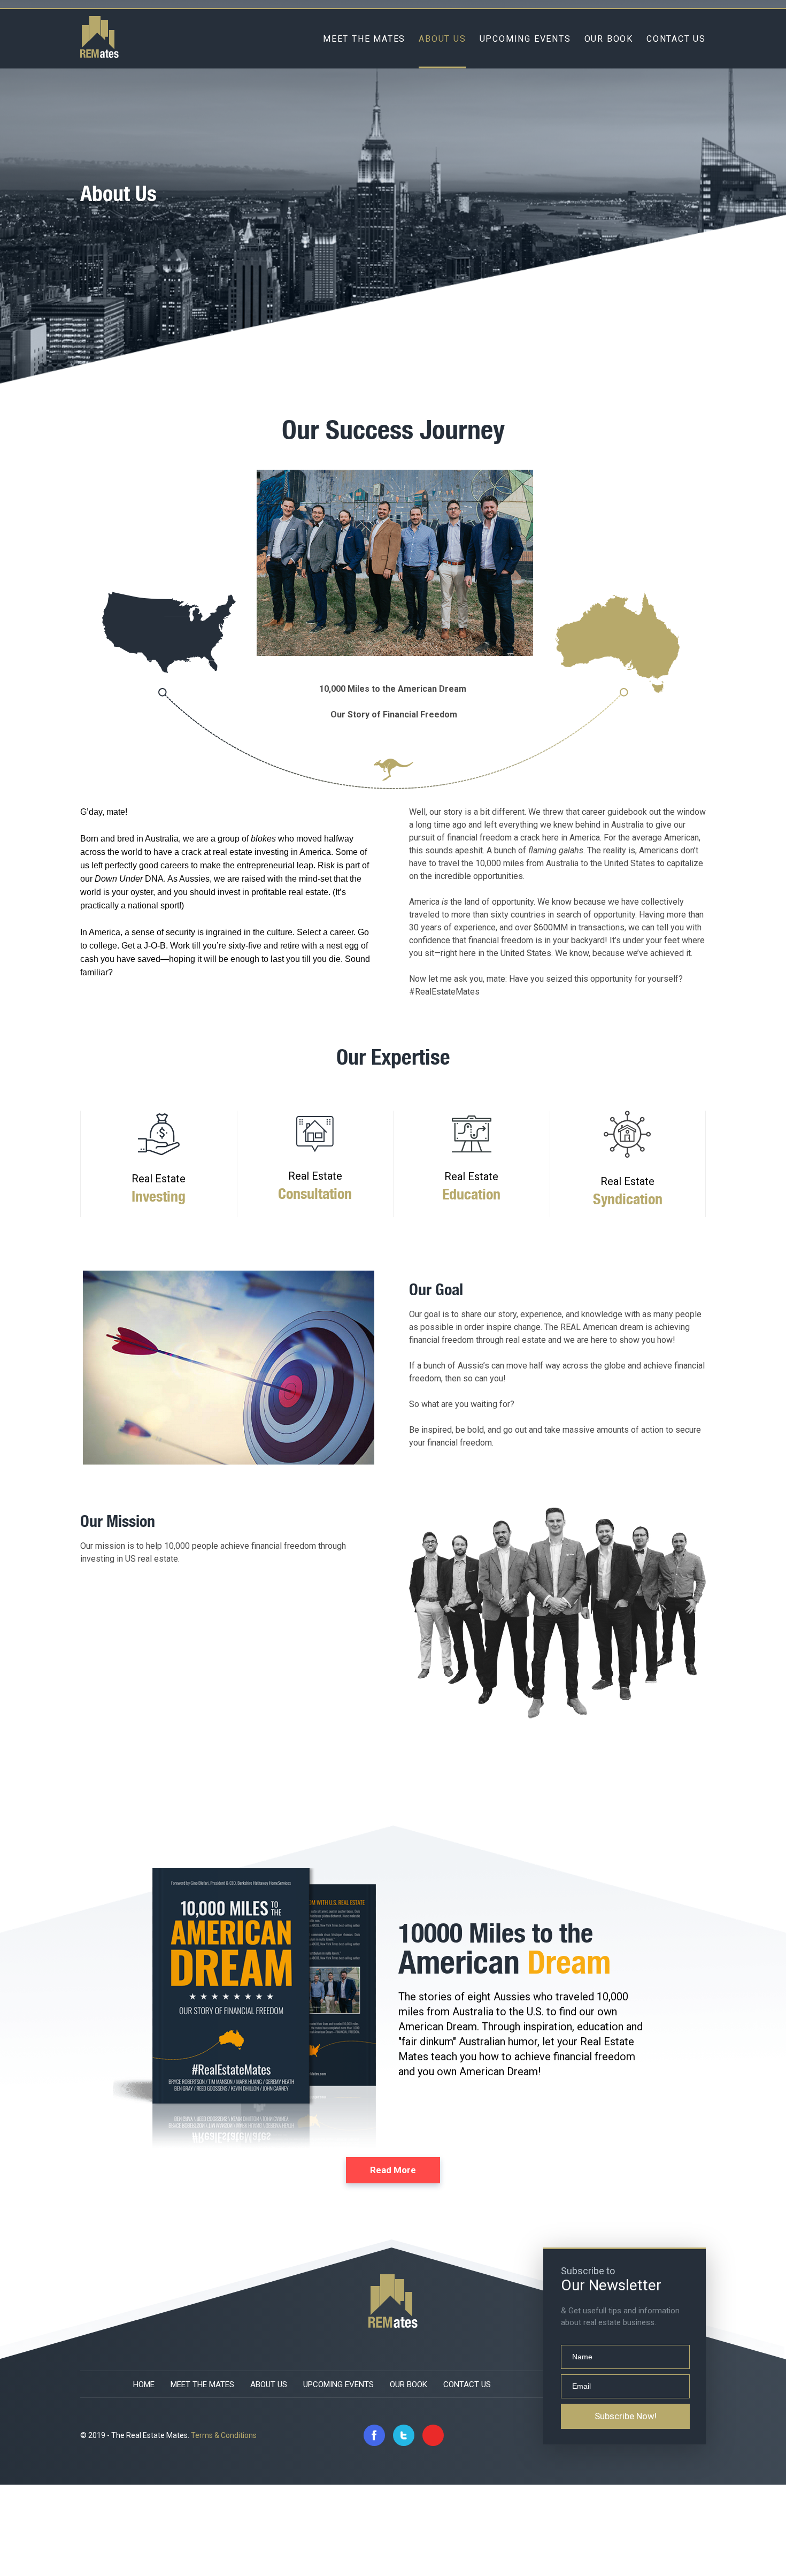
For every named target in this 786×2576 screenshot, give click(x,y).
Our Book (609, 38)
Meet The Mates (364, 38)
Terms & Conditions (224, 2435)
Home (144, 2384)
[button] (393, 2170)
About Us (442, 38)
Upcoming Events (525, 38)
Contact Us (676, 38)
